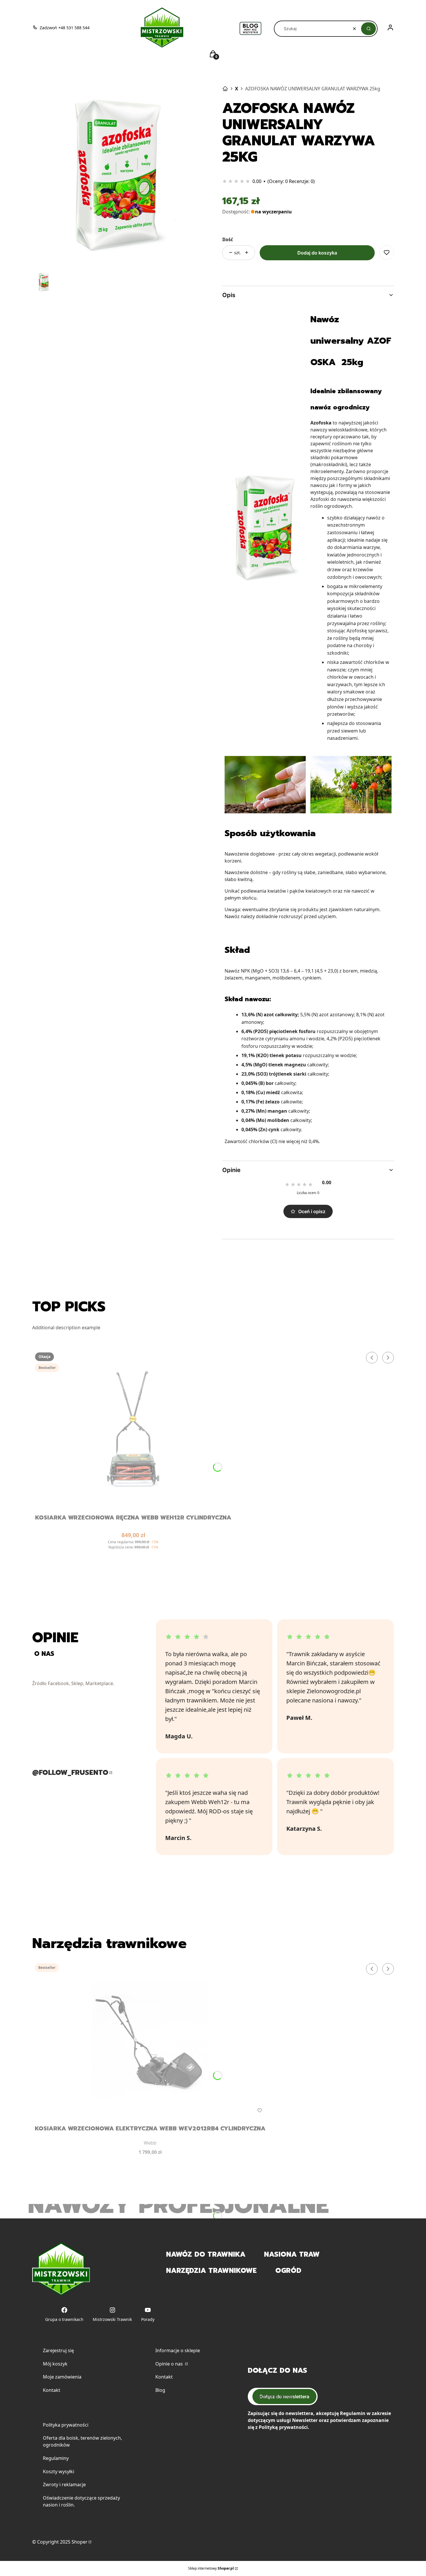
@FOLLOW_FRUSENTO (70, 1773)
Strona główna (225, 89)
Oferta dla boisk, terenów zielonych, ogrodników (82, 2441)
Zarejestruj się (58, 2350)
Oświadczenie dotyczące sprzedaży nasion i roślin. (81, 2501)
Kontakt (52, 2390)
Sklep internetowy (211, 2568)
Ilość (228, 239)
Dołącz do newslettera (284, 2396)
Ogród (288, 2271)
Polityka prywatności (66, 2425)
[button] (368, 29)
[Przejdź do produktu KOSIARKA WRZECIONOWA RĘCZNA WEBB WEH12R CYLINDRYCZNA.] (133, 1429)
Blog (160, 2390)
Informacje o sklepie (178, 2350)
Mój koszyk (55, 2364)
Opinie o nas (170, 2364)
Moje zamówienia (62, 2377)
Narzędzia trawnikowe (211, 2271)
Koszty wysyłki (59, 2471)
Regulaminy (56, 2458)
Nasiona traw (292, 2254)
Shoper (80, 2542)
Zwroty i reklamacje (64, 2485)
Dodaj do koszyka (317, 253)
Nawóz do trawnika (206, 2254)
